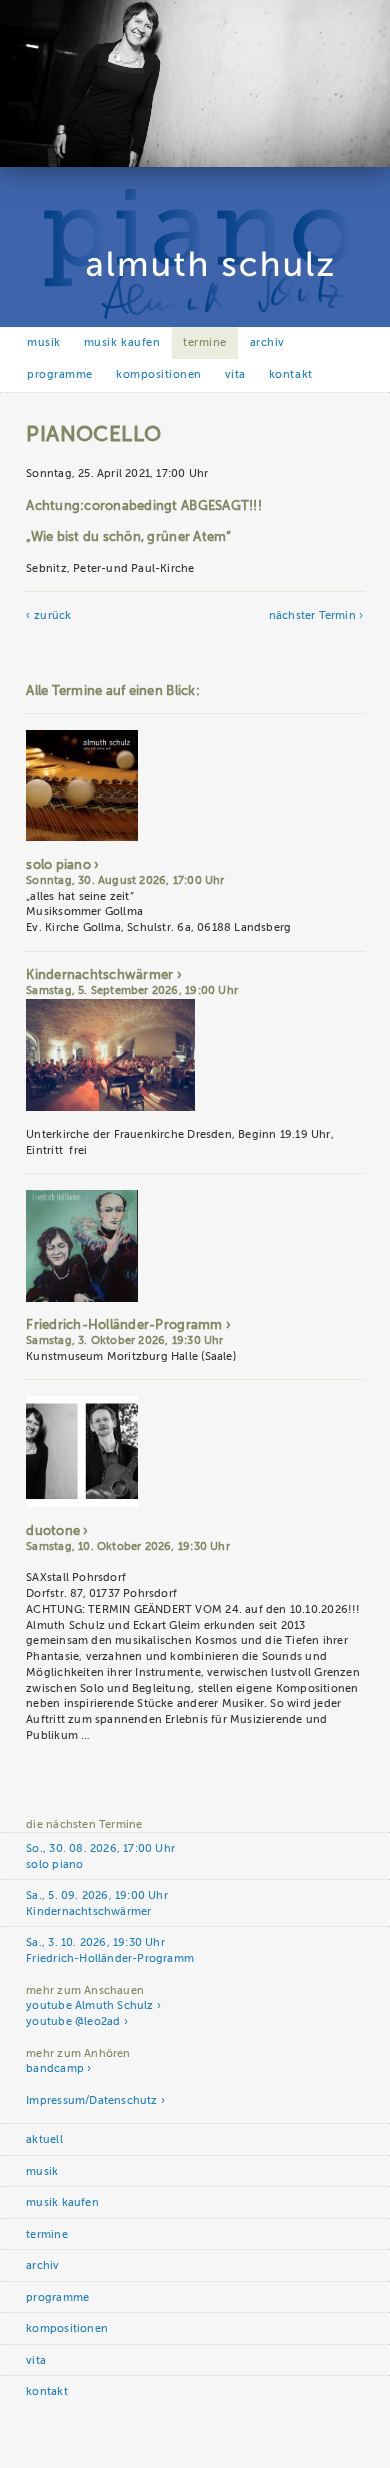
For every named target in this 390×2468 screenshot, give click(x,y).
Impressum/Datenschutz (91, 2100)
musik (44, 342)
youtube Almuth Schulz (89, 2005)
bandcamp (55, 2068)
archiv (267, 342)
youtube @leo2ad (73, 2021)
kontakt (291, 374)
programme (60, 374)
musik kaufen (122, 342)
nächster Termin (312, 615)
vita (235, 374)
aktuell (44, 2139)
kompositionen (159, 374)
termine (205, 342)
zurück (52, 615)
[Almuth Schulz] (195, 163)
